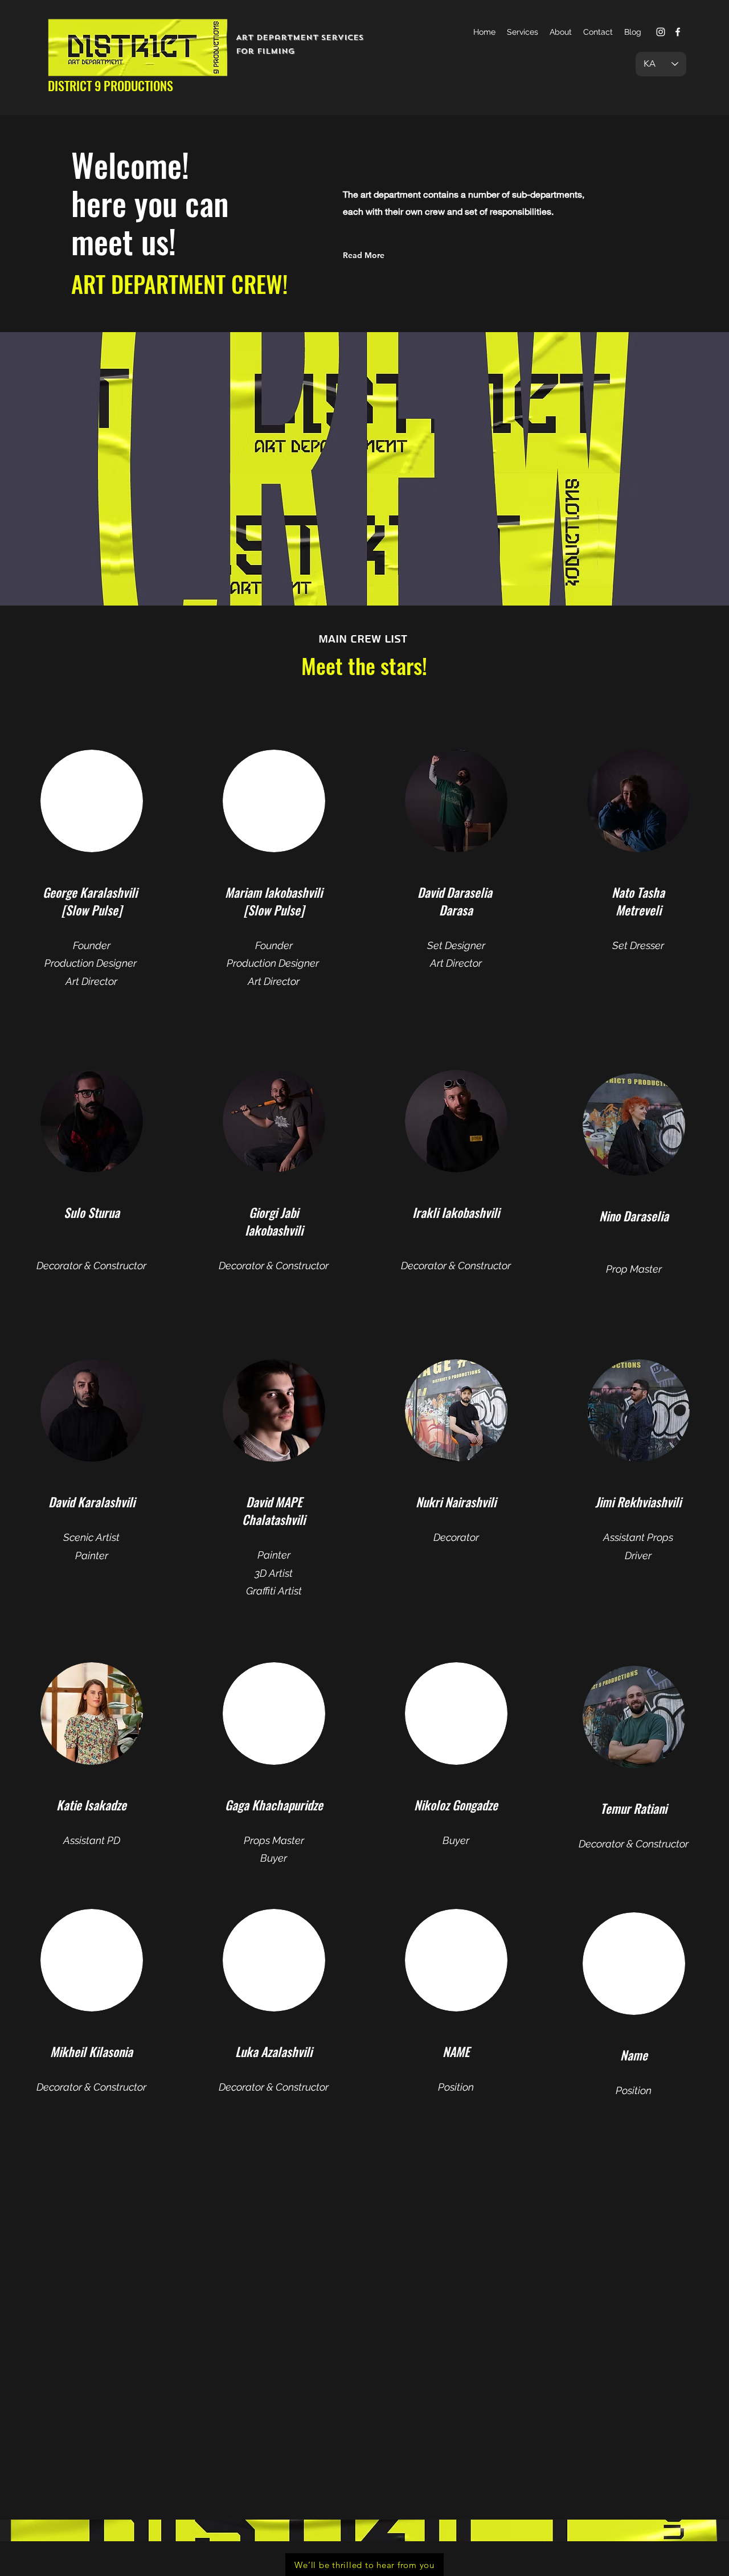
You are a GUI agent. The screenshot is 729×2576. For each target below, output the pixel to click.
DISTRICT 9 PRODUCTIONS (110, 85)
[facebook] (678, 32)
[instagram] (661, 32)
